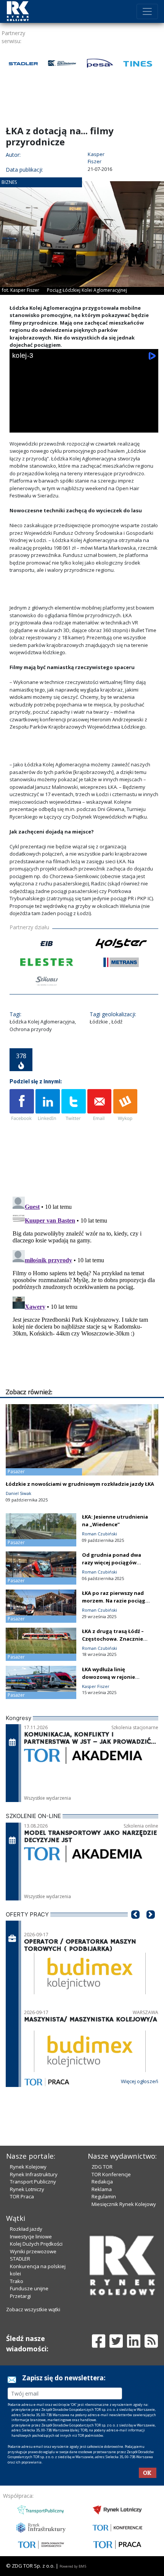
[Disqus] (84, 1289)
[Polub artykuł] (22, 1105)
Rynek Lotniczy (27, 2189)
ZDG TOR (102, 2167)
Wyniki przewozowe (33, 2251)
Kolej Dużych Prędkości (36, 2244)
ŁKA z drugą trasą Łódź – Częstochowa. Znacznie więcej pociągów (113, 1639)
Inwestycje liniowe (31, 2237)
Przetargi (20, 2296)
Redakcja (102, 2182)
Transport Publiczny (33, 2182)
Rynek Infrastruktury (34, 2174)
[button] (135, 1926)
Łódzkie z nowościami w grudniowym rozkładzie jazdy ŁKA (80, 1484)
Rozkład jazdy (26, 2229)
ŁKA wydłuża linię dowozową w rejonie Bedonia (109, 1677)
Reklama (102, 2189)
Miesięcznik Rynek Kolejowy (124, 2204)
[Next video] (42, 425)
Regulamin (104, 2196)
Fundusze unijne (29, 2288)
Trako (17, 2281)
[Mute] (63, 425)
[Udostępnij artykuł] (48, 1105)
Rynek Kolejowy (28, 2167)
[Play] (20, 425)
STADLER (20, 2259)
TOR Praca (22, 2196)
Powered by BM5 (73, 2566)
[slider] (84, 415)
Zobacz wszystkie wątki (33, 2309)
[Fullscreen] (148, 425)
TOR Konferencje (111, 2174)
